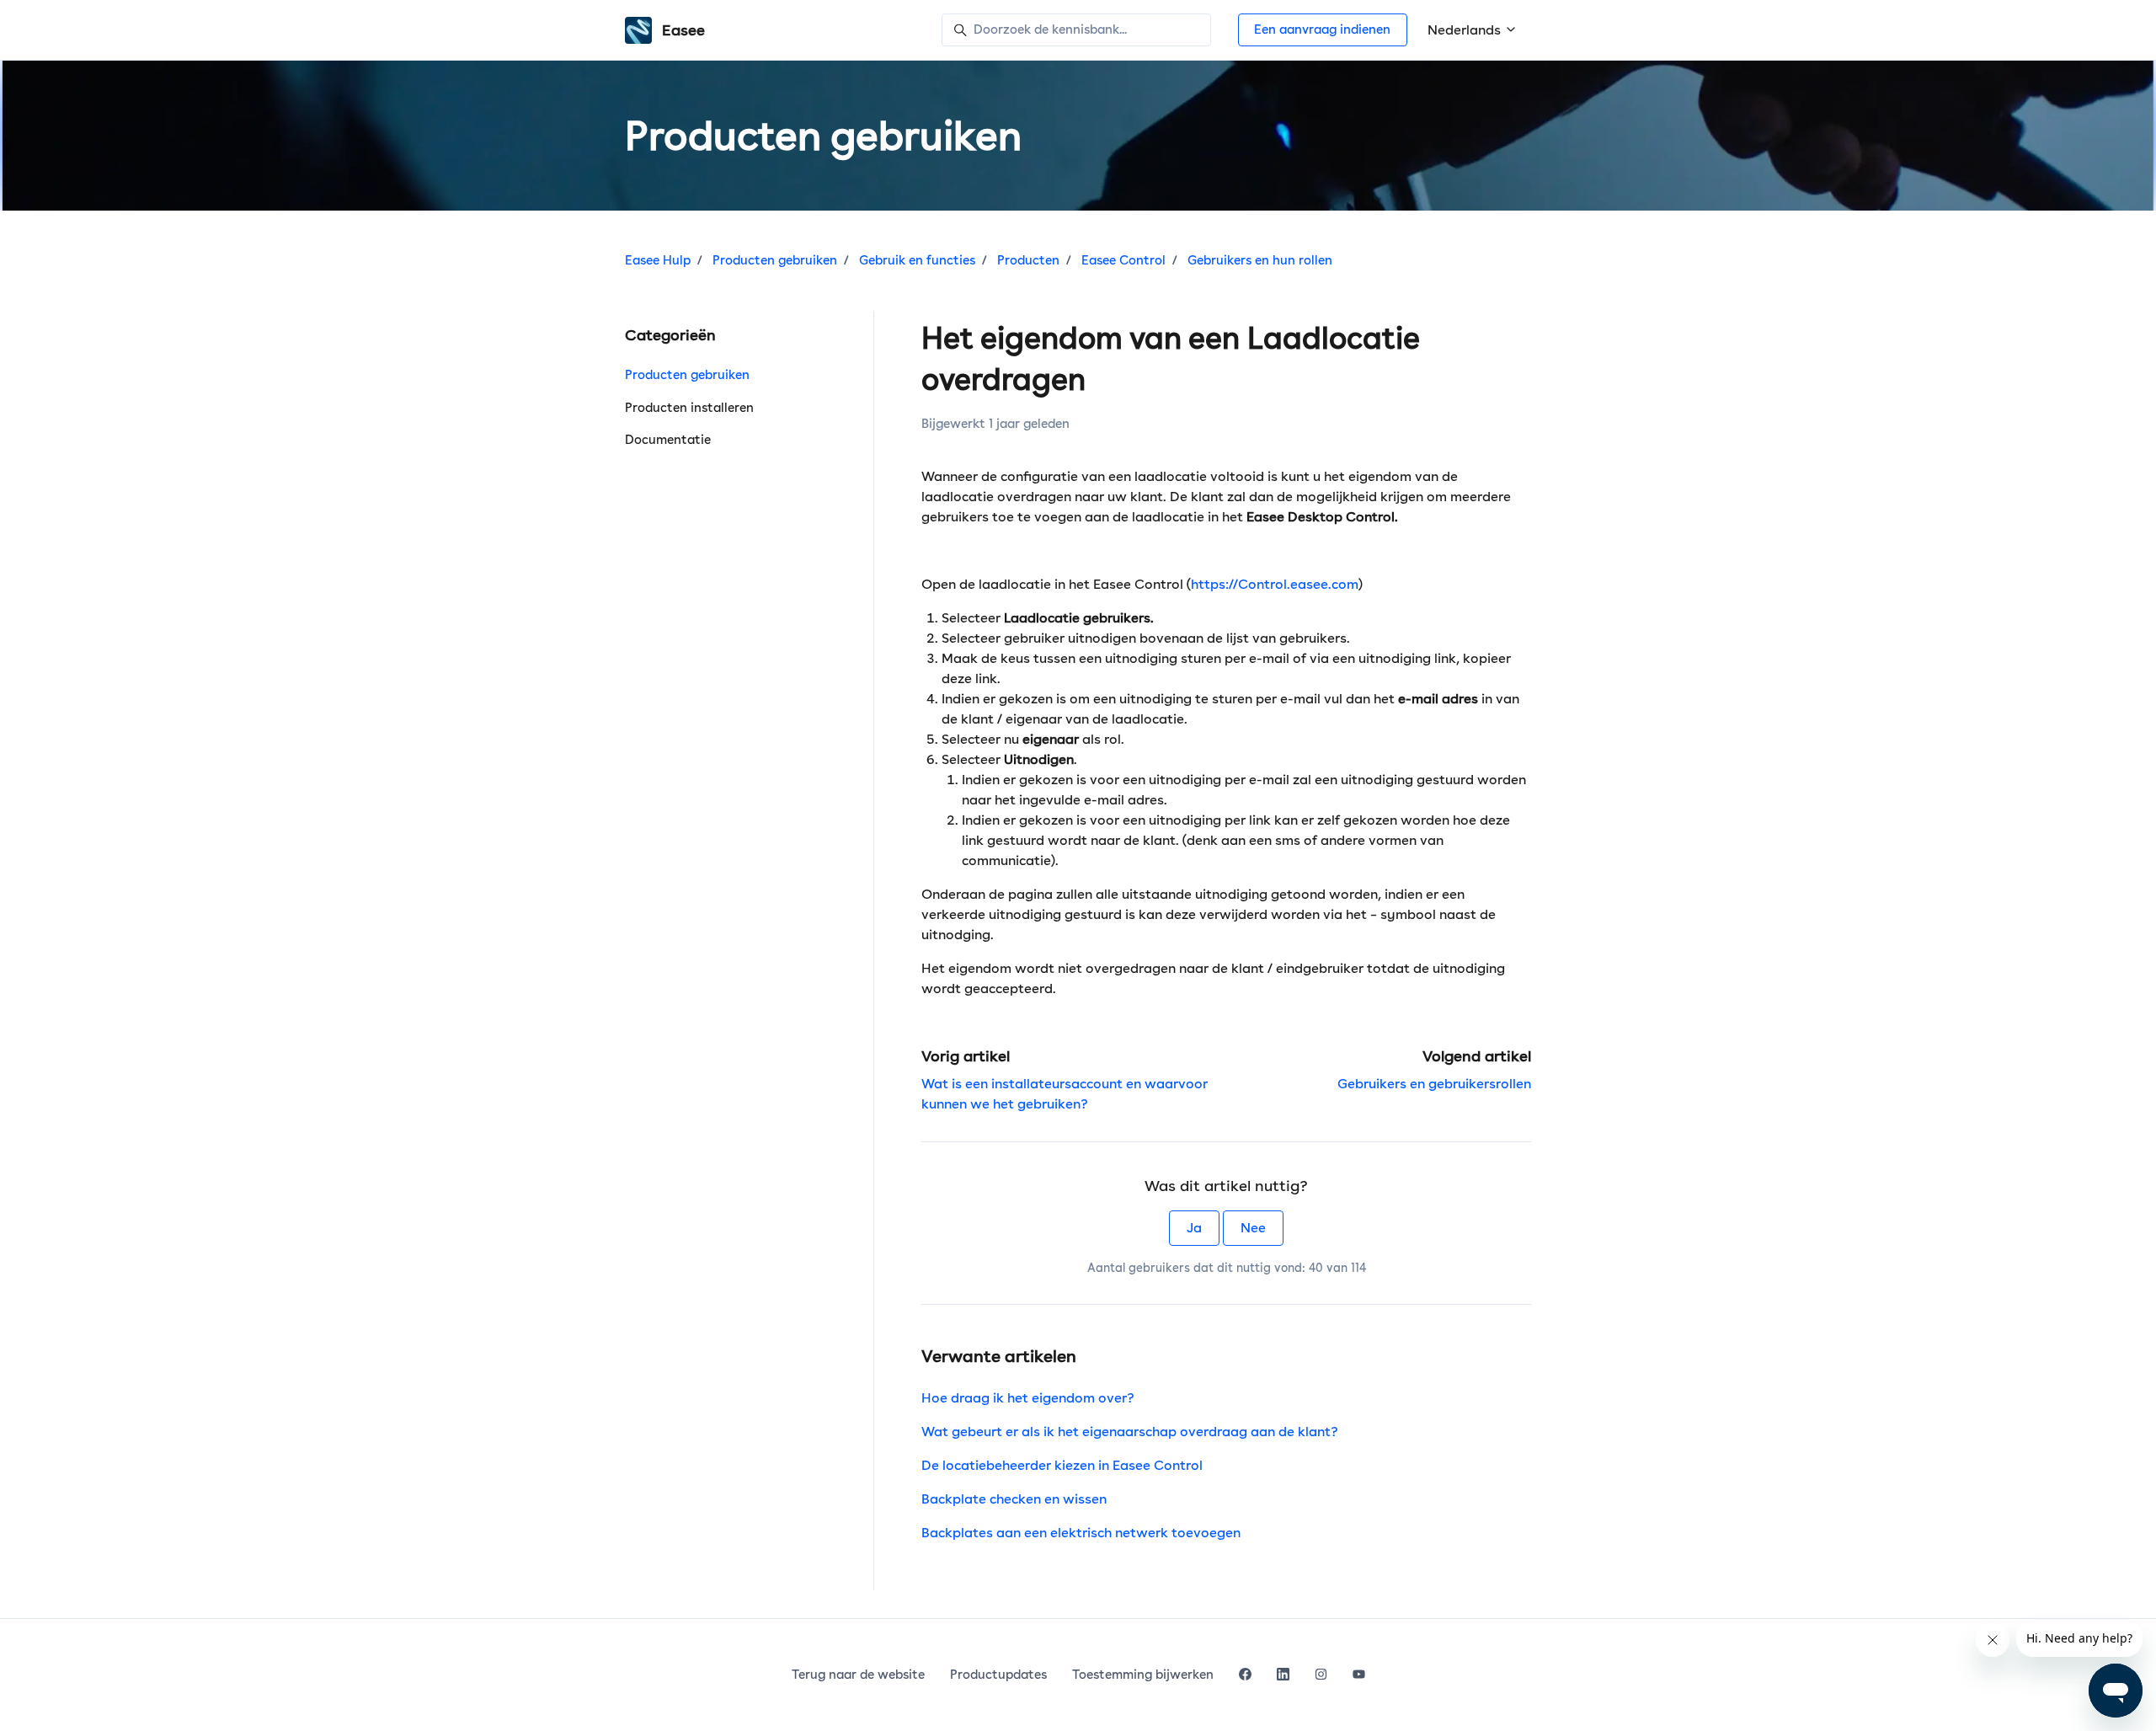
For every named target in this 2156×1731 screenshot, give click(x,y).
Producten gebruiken (775, 260)
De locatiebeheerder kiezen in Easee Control (1062, 1465)
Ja (1194, 1228)
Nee (1253, 1228)
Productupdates (998, 1675)
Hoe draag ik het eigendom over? (1028, 1398)
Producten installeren (689, 408)
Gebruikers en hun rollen (1260, 260)
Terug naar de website (858, 1675)
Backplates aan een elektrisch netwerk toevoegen (1081, 1533)
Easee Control (1123, 260)
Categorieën (670, 335)
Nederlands (1466, 30)
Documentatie (668, 440)
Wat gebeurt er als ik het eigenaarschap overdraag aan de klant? (1130, 1432)
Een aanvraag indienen (1322, 29)
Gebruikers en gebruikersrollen (1434, 1084)
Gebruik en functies (917, 260)
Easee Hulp (658, 260)
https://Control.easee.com (1275, 584)
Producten (1028, 260)
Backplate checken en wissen (1014, 1499)
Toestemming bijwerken (1143, 1675)
